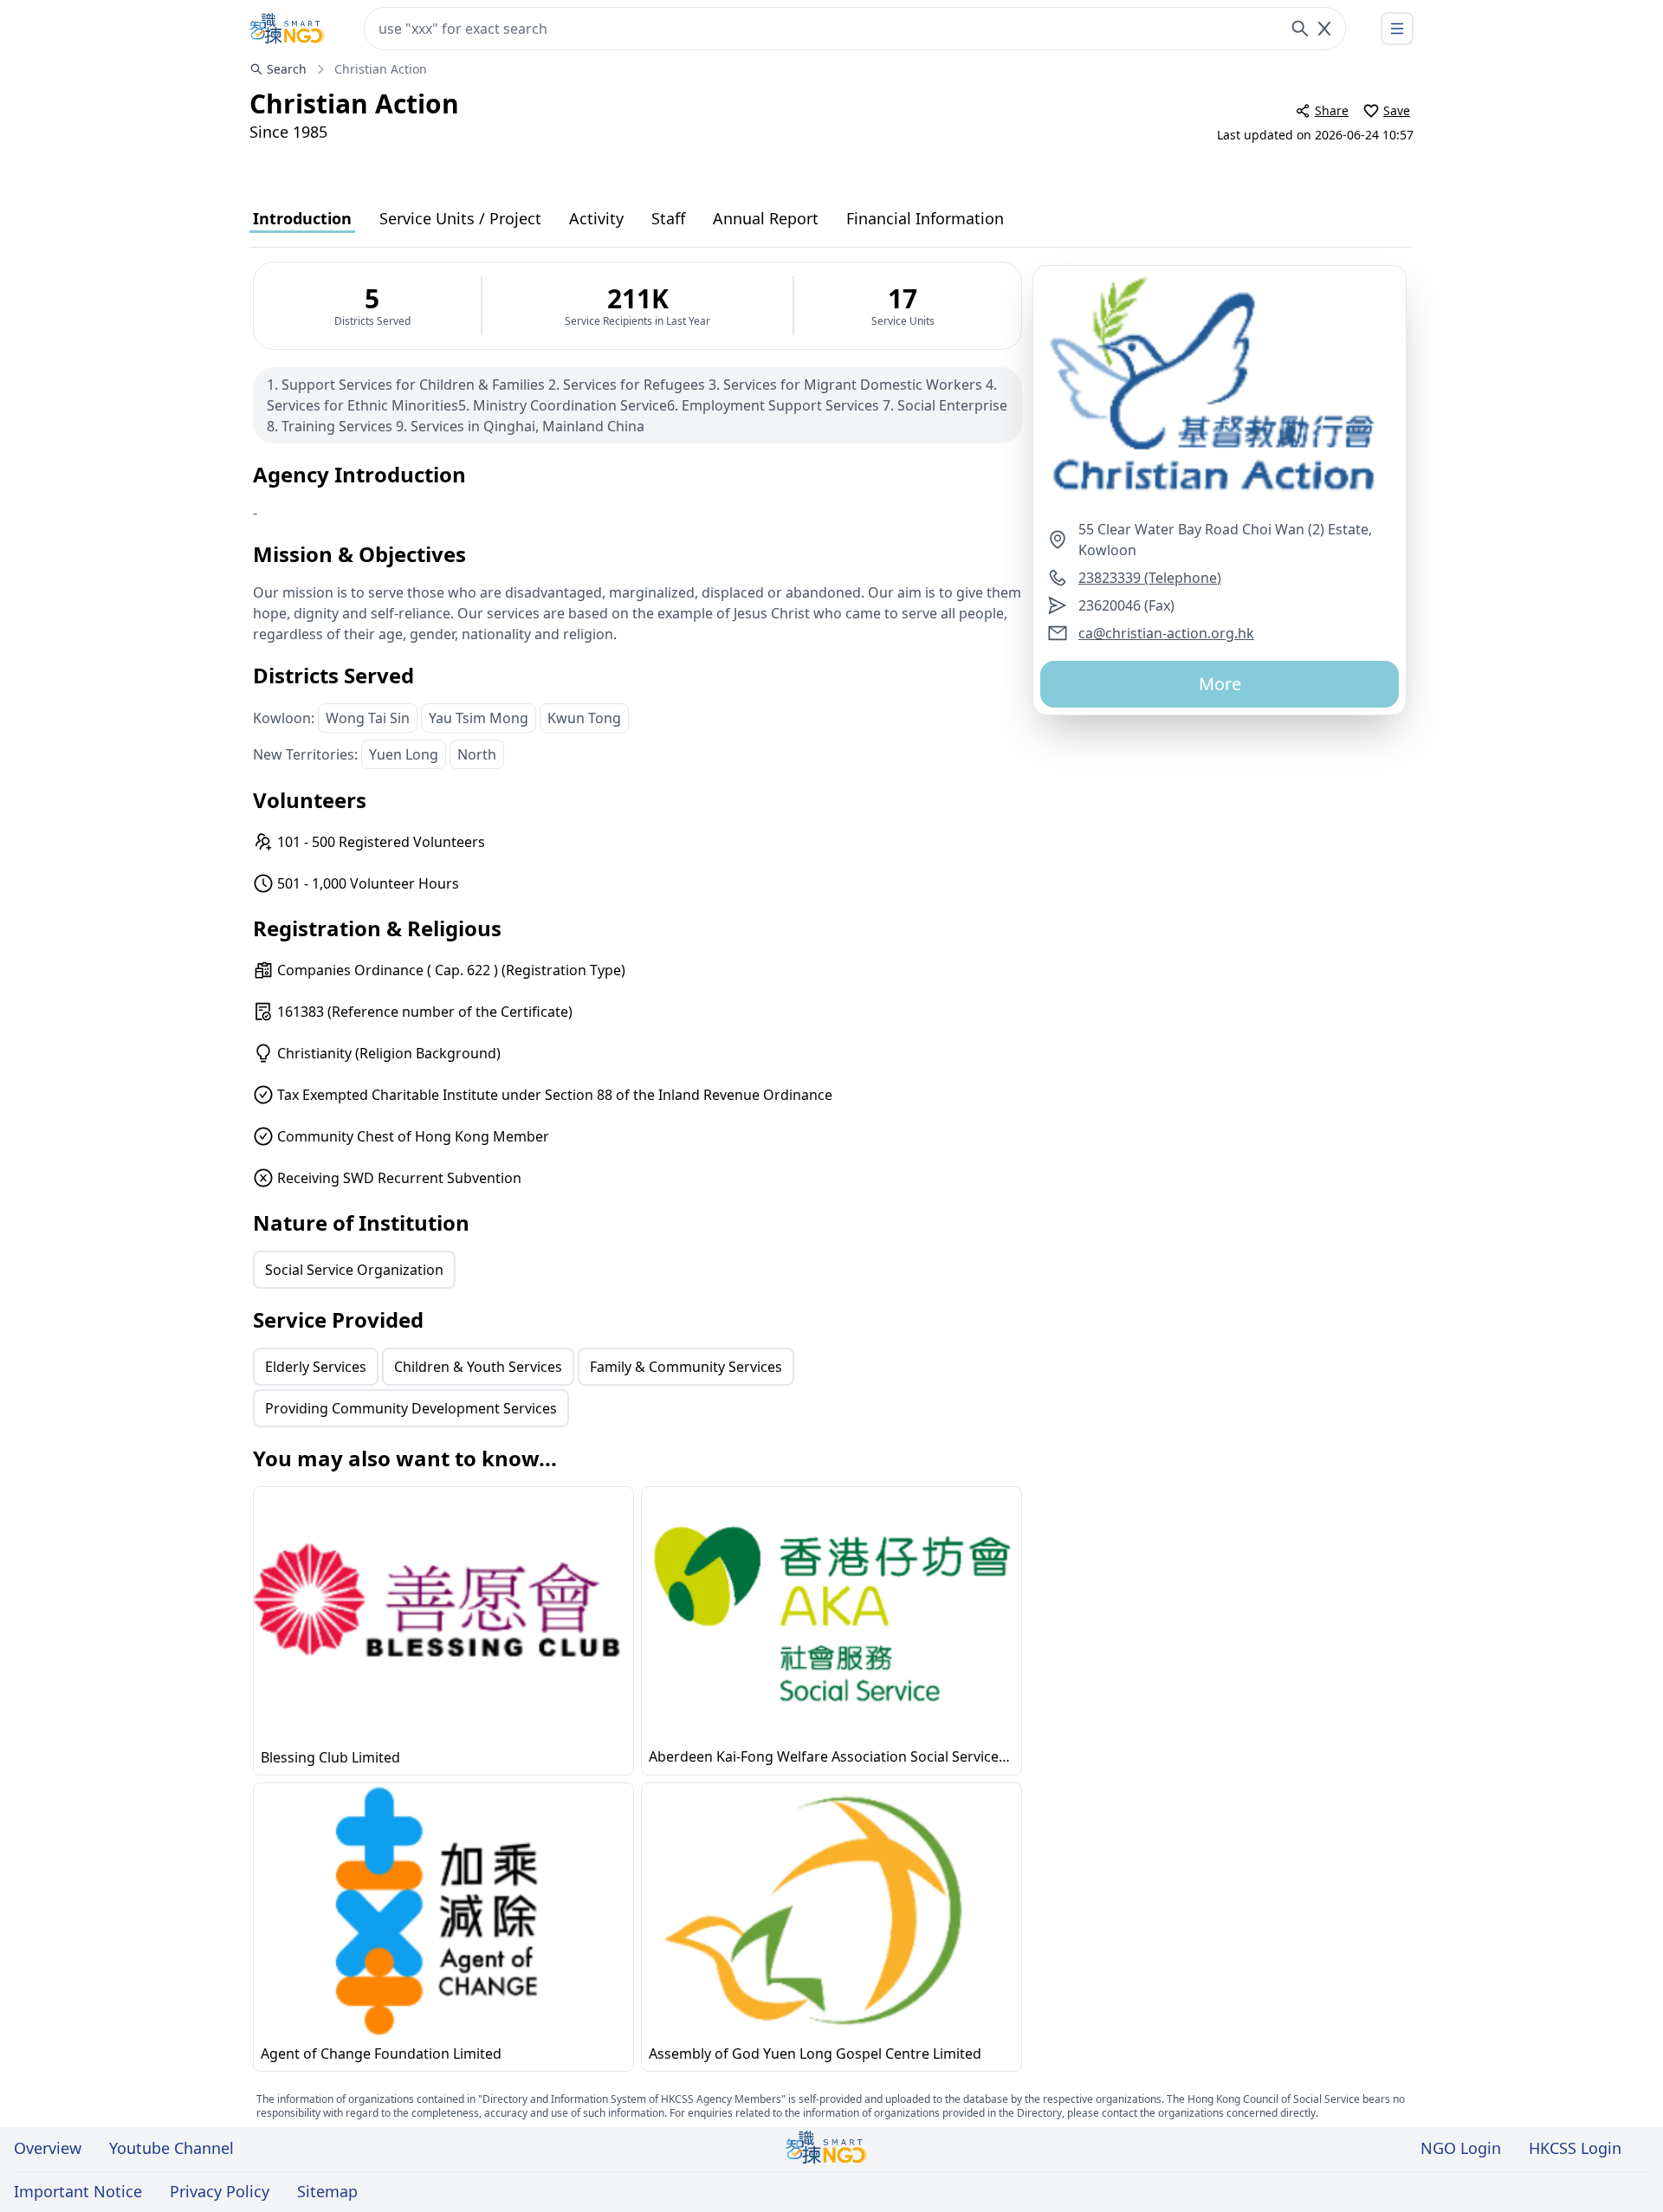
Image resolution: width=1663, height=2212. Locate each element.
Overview (48, 2148)
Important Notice (78, 2191)
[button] (1220, 392)
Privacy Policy (220, 2191)
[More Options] (1397, 29)
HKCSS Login (1575, 2148)
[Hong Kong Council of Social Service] (288, 29)
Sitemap (327, 2191)
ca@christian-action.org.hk (1166, 633)
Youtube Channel (171, 2148)
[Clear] (1324, 29)
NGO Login (1461, 2148)
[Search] (1300, 29)
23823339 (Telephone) (1150, 578)
